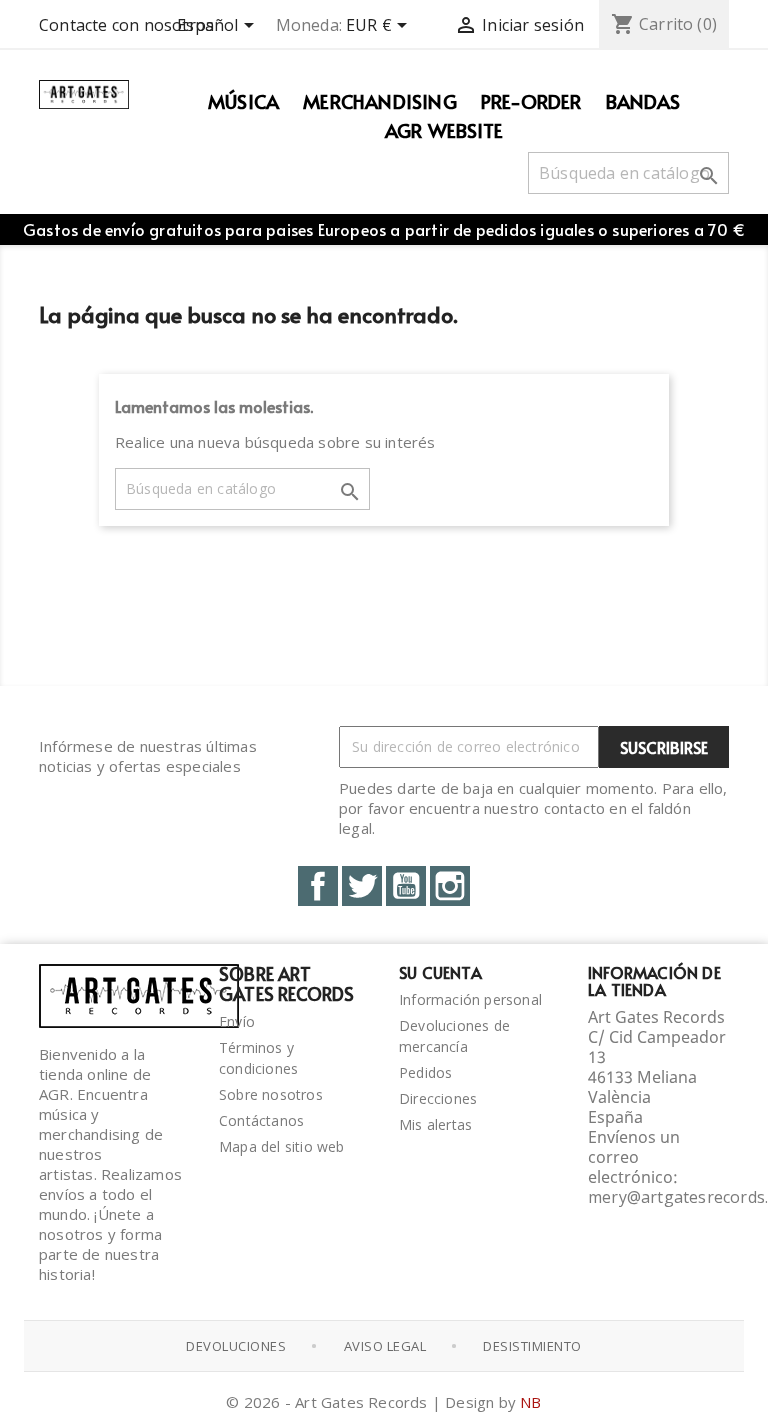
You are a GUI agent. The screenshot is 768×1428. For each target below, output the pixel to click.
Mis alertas (435, 1124)
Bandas (643, 101)
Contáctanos (261, 1120)
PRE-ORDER (531, 101)
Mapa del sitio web (282, 1146)
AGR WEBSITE (444, 130)
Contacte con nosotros (126, 25)
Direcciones (438, 1098)
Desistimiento (532, 1346)
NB (530, 1402)
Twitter (362, 886)
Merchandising (380, 101)
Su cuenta (440, 972)
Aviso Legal (385, 1346)
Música (243, 101)
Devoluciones (236, 1346)
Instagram (450, 886)
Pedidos (425, 1072)
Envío (237, 1021)
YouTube (406, 886)
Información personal (470, 999)
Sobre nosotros (271, 1094)
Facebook (318, 886)
